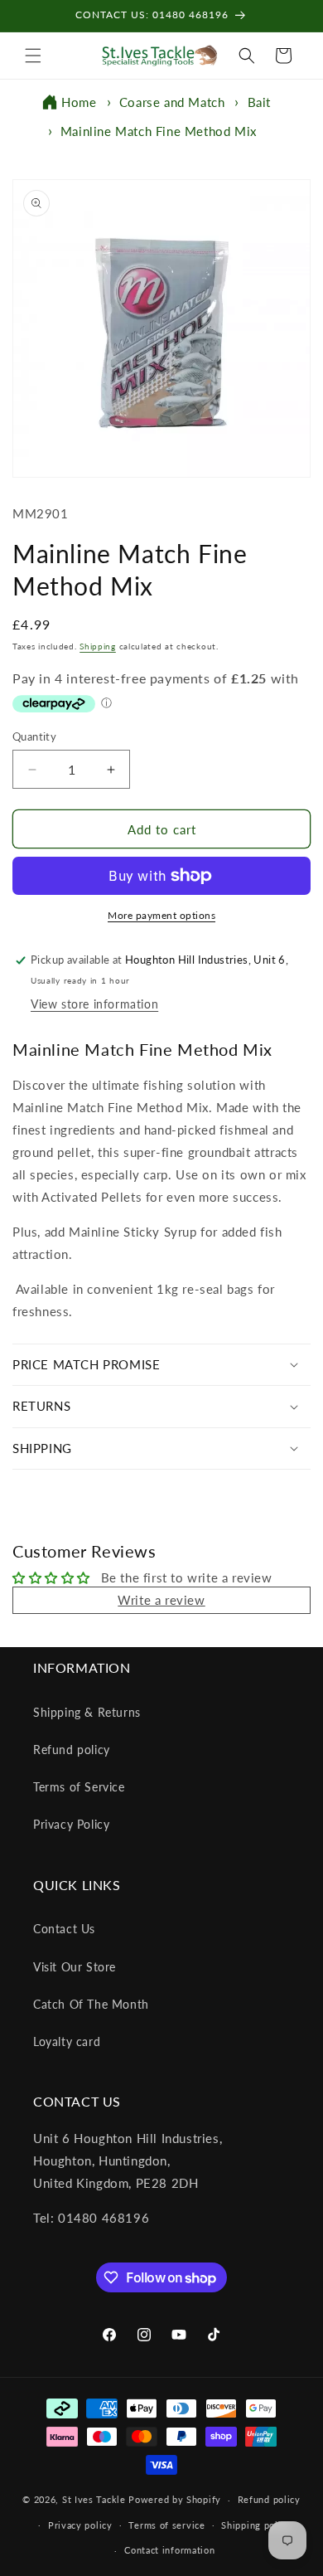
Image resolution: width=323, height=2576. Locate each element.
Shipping (98, 646)
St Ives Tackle (94, 2499)
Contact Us (64, 1929)
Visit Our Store (75, 1967)
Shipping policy (256, 2525)
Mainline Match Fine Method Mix (159, 131)
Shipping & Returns (87, 1712)
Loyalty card (67, 2041)
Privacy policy (80, 2525)
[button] (33, 56)
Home (79, 102)
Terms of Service (79, 1787)
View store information (94, 1004)
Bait (259, 102)
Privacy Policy (71, 1824)
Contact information (169, 2550)
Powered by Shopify (175, 2499)
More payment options (161, 915)
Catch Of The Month (91, 2004)
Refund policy (72, 1750)
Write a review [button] (161, 1600)
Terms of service (166, 2525)
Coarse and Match (172, 102)
